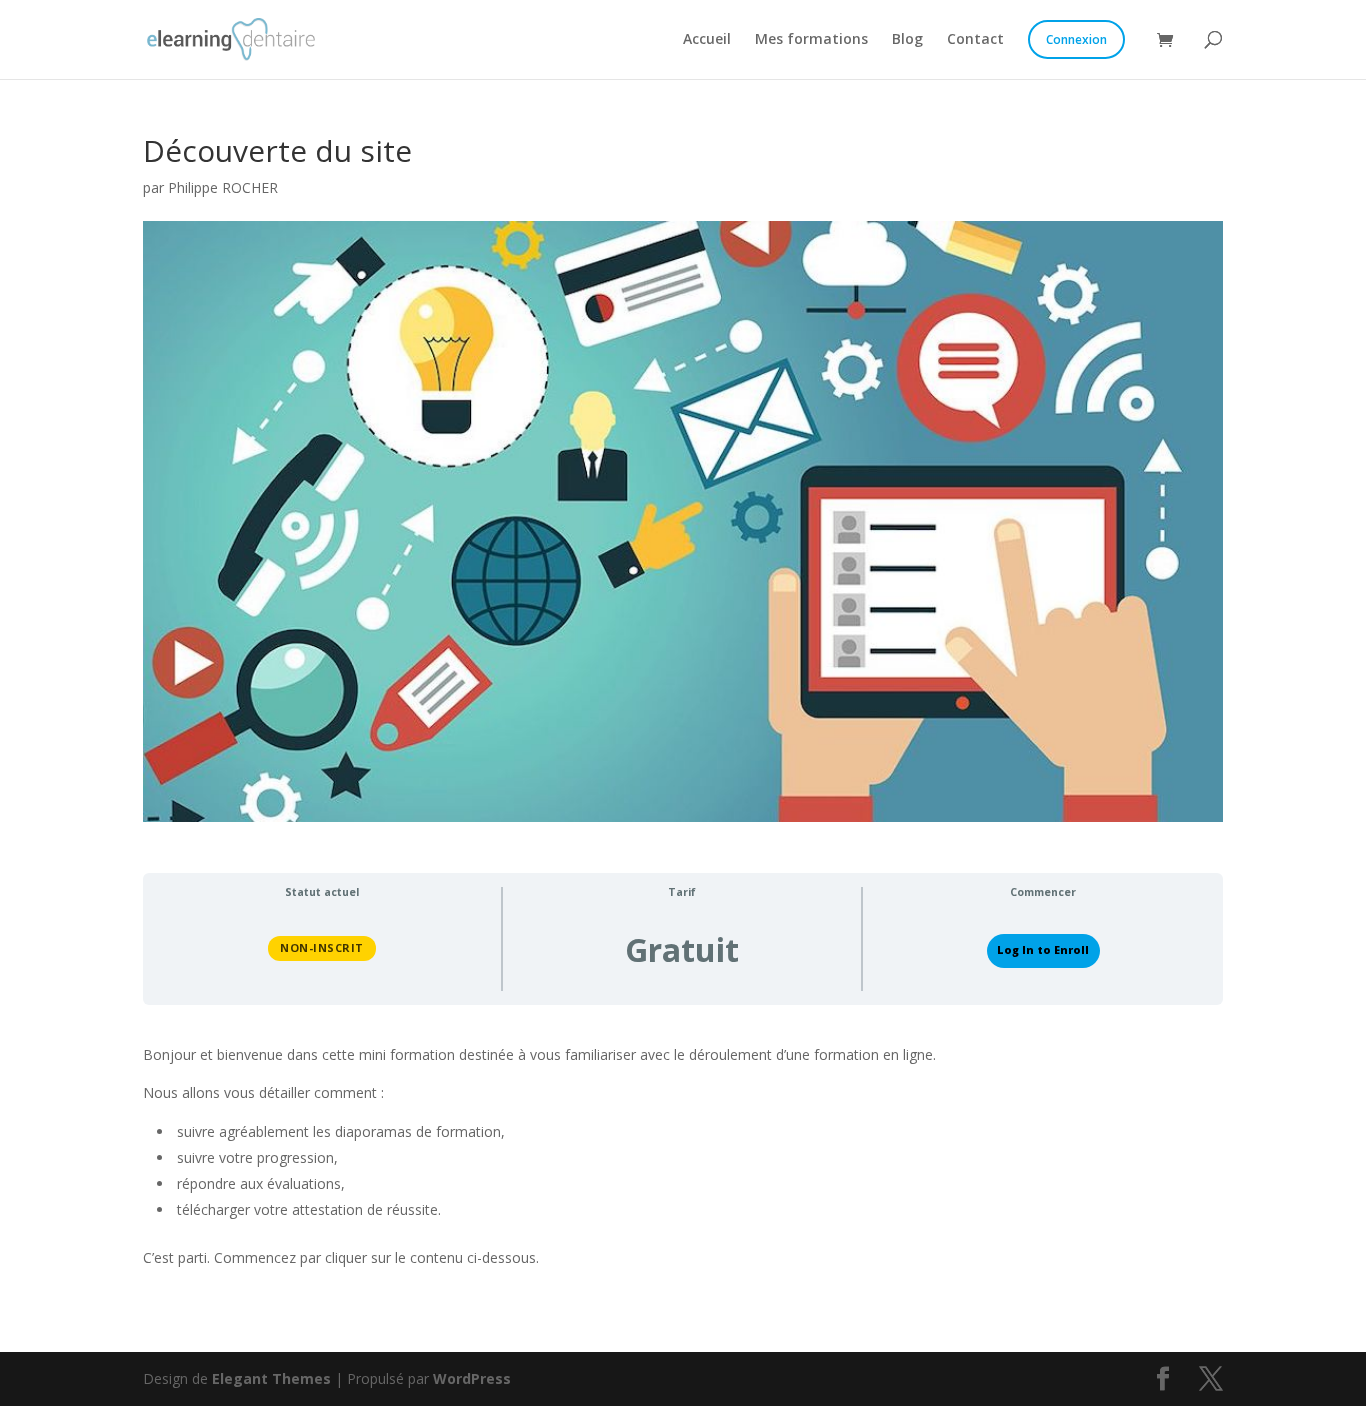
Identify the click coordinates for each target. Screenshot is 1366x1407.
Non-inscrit (322, 947)
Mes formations (811, 40)
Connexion (1076, 39)
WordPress (472, 1378)
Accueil (707, 40)
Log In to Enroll (1043, 950)
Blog (907, 40)
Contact (975, 40)
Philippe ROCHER (223, 187)
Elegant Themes (271, 1378)
